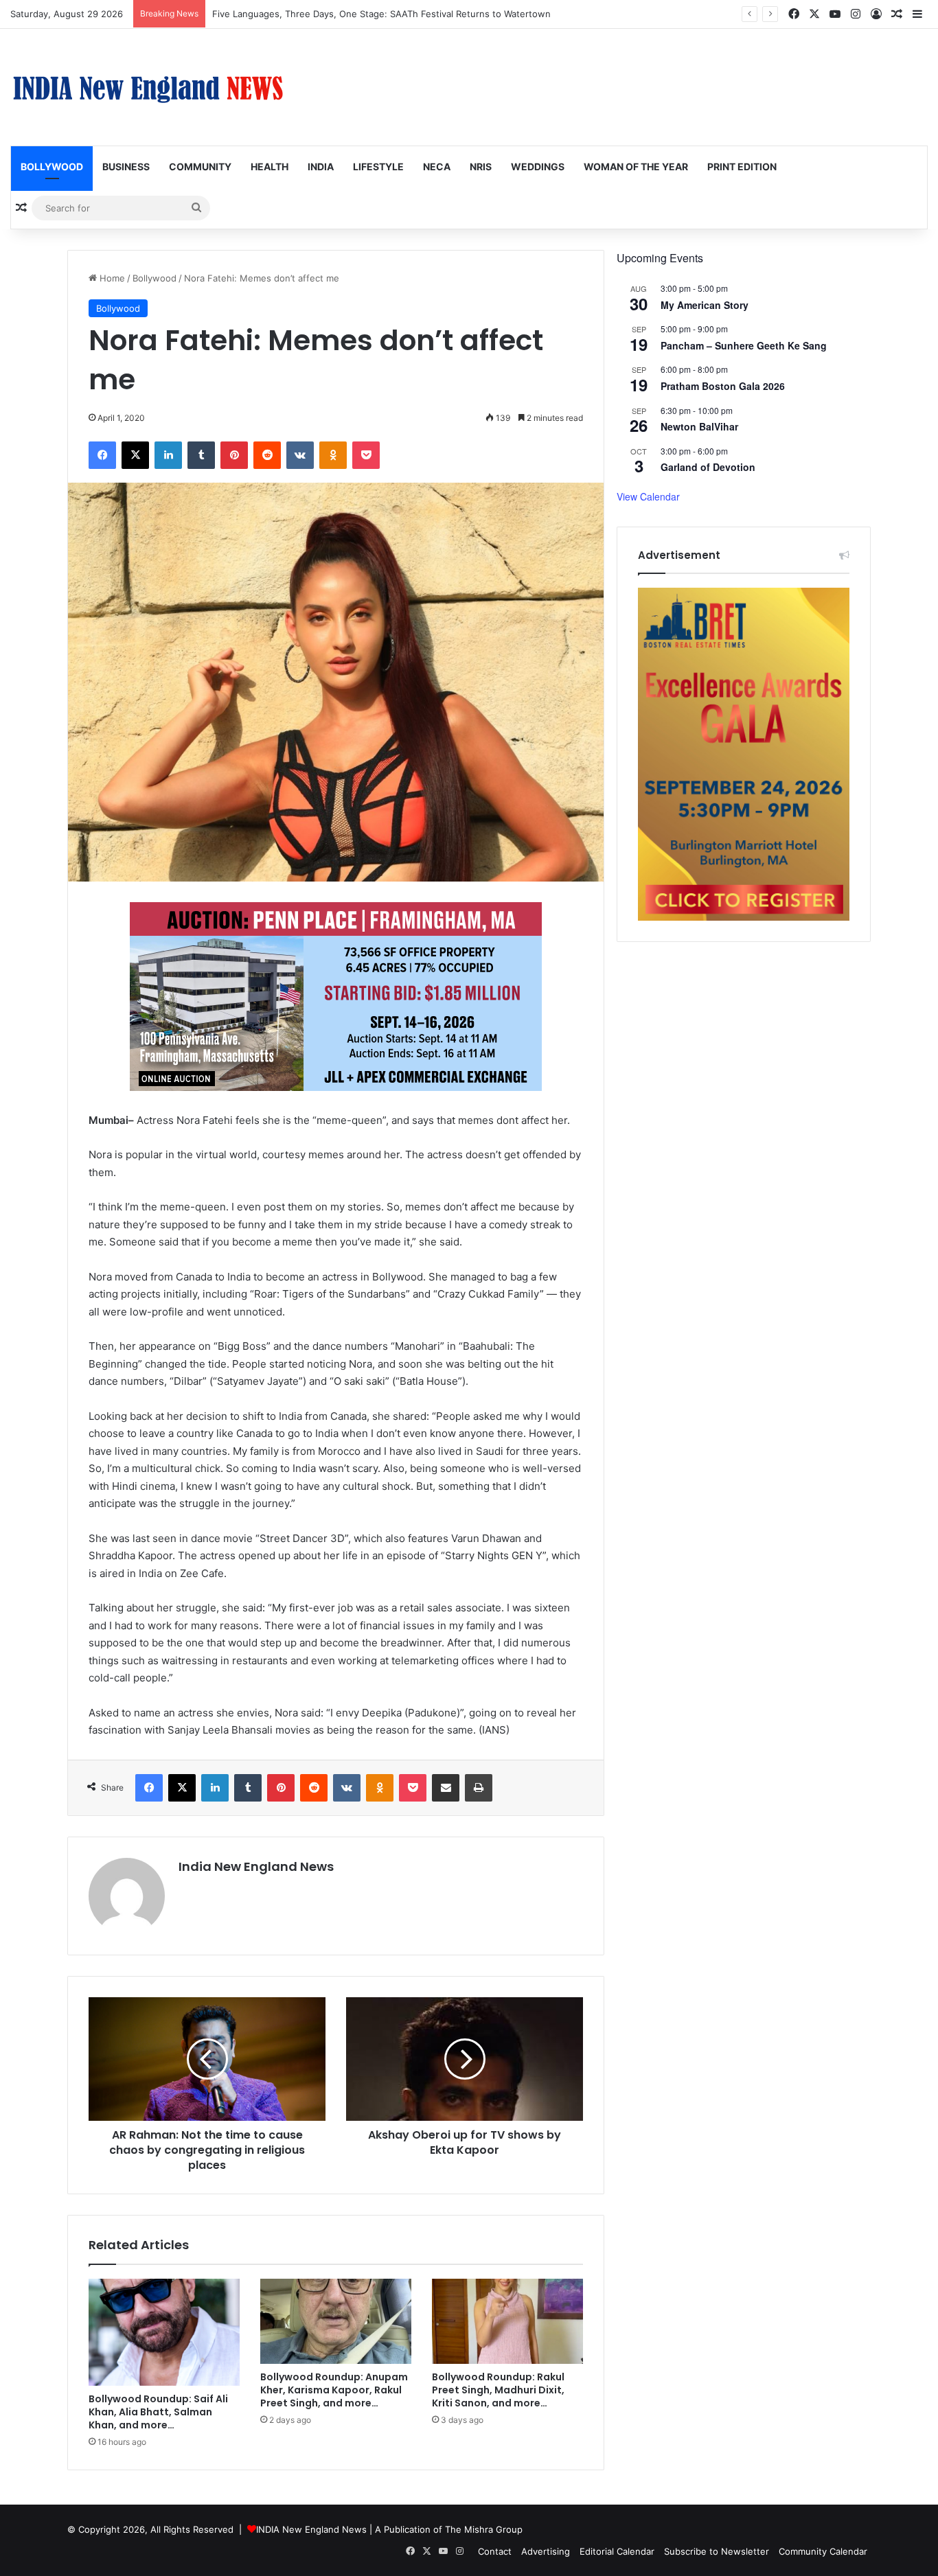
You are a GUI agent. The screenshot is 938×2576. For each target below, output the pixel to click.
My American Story (705, 305)
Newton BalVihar (699, 426)
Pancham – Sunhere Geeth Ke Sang (744, 345)
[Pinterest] (234, 455)
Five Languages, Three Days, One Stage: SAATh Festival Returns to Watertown (381, 14)
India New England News (256, 1866)
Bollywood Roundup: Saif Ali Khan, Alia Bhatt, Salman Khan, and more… (158, 2412)
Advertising (546, 2551)
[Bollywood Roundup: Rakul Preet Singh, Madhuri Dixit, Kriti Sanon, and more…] (507, 2321)
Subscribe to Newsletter (717, 2551)
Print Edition (742, 166)
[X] (135, 455)
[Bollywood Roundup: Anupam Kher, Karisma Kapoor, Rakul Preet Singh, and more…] (336, 2321)
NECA (437, 166)
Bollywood (52, 166)
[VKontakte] (300, 455)
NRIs (481, 166)
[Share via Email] (446, 1788)
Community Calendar (823, 2551)
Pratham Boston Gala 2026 (723, 386)
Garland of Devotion (708, 467)
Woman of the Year (636, 166)
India (321, 166)
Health (270, 166)
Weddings (538, 166)
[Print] (479, 1788)
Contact (495, 2551)
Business (126, 166)
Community (200, 166)
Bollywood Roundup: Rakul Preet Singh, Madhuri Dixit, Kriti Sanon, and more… (498, 2390)
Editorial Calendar (617, 2551)
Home (111, 278)
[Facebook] (102, 455)
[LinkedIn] (168, 455)
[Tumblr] (201, 455)
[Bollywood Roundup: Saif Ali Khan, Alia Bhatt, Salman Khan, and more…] (164, 2332)
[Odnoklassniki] (333, 455)
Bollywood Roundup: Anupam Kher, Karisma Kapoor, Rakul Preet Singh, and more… (334, 2390)
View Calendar (648, 496)
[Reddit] (267, 455)
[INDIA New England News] (148, 87)
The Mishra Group (484, 2529)
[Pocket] (366, 455)
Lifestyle (378, 166)
